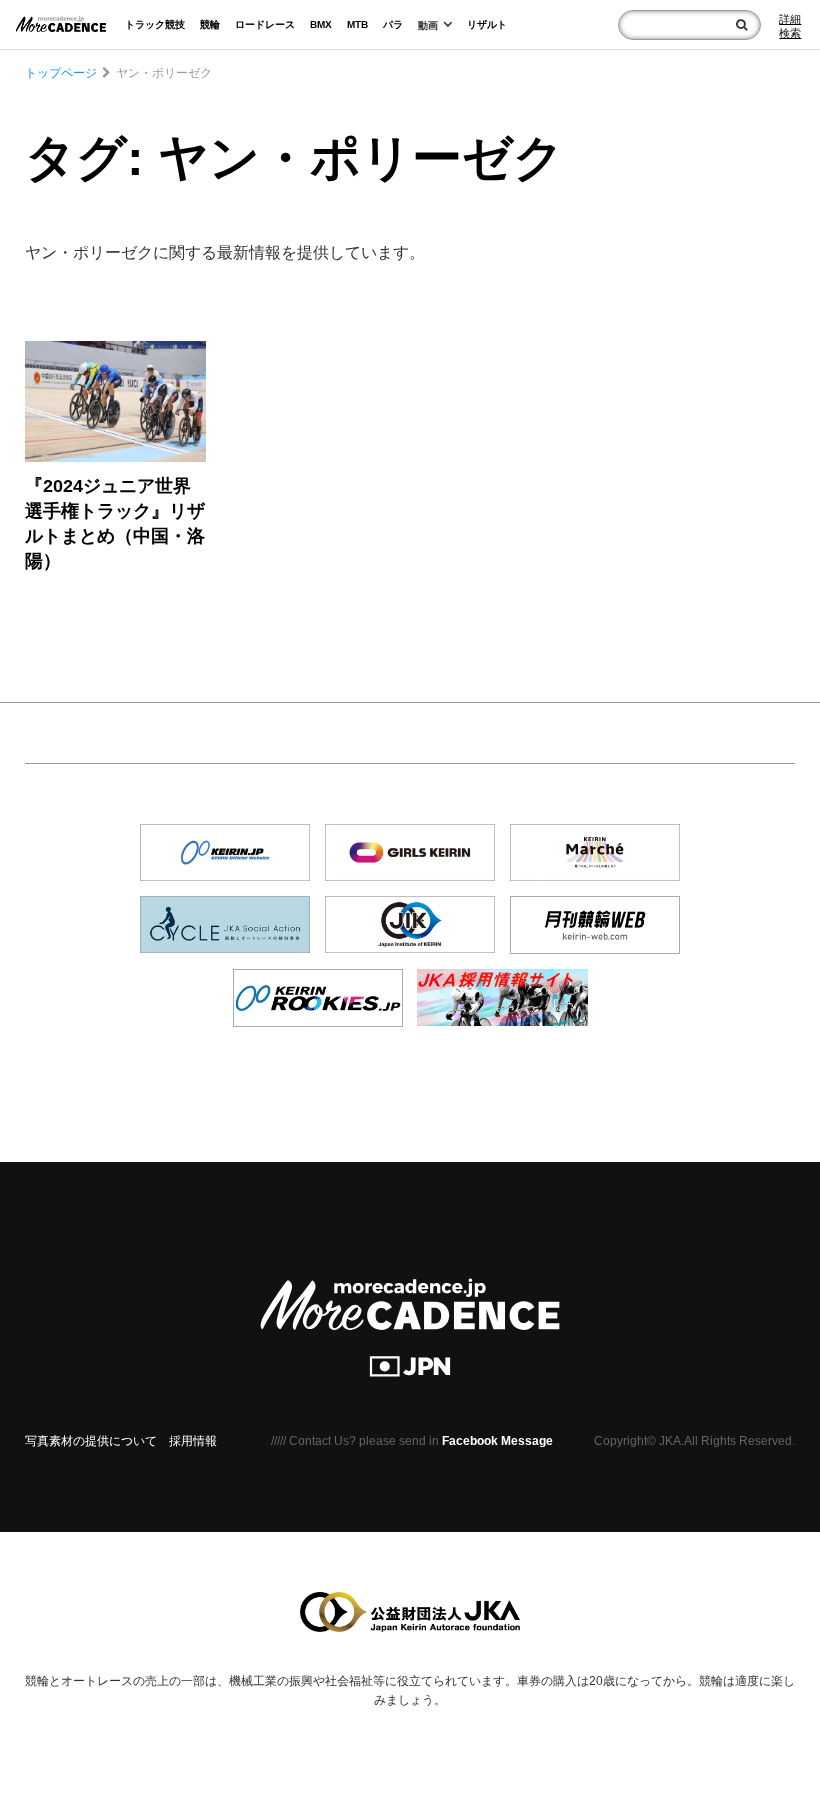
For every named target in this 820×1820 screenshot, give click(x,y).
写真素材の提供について (91, 1441)
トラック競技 (155, 24)
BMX (321, 24)
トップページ (61, 73)
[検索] (741, 25)
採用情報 (193, 1441)
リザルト (487, 24)
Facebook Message (497, 1441)
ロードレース (265, 24)
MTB (357, 24)
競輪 (210, 24)
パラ (393, 24)
